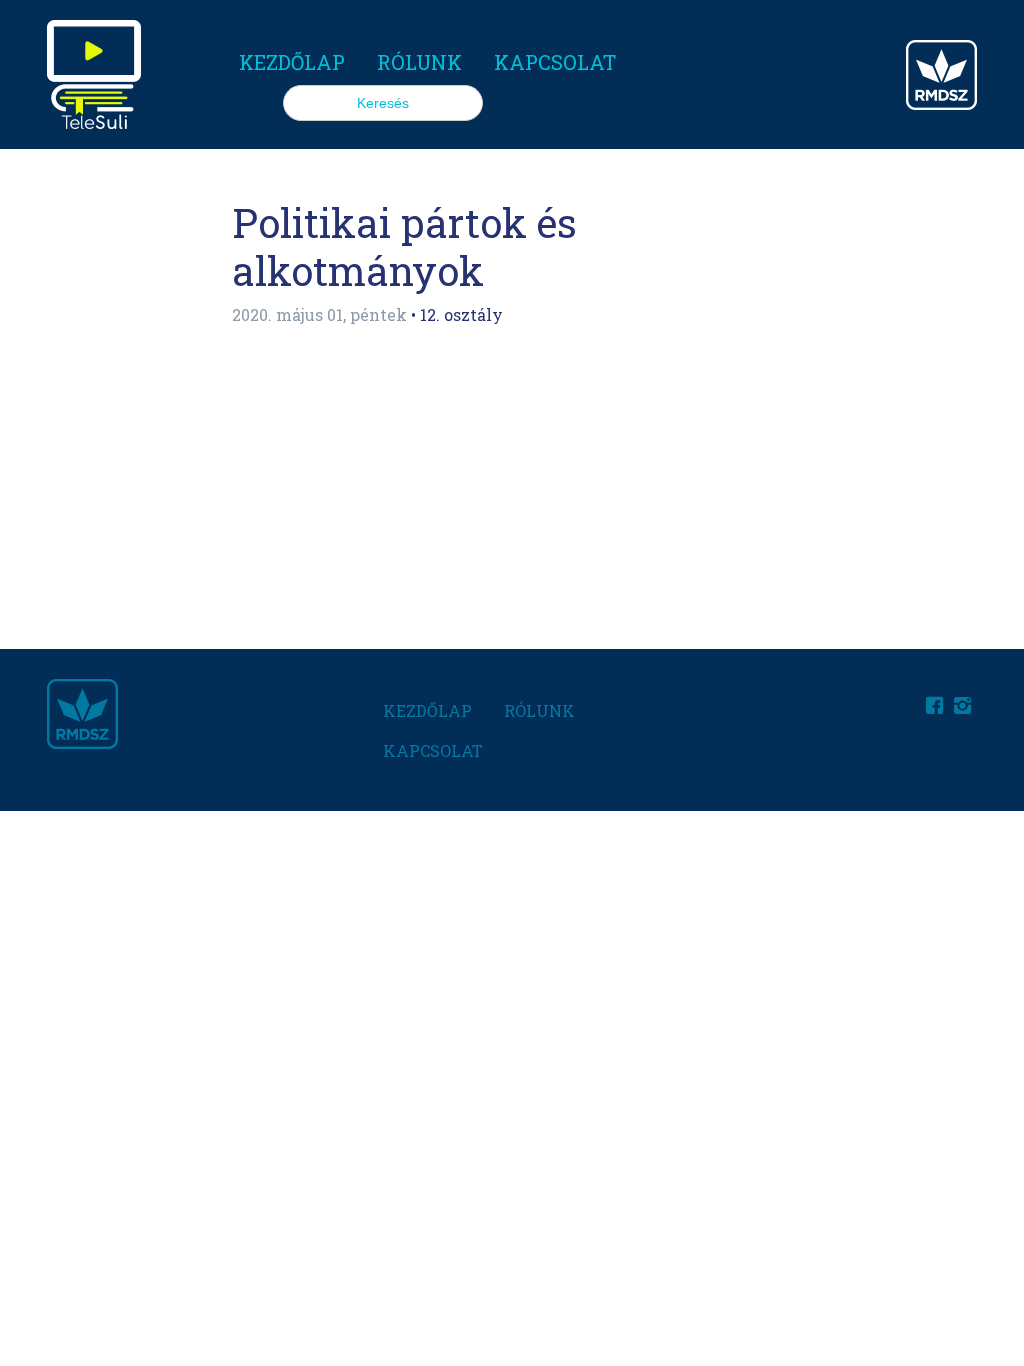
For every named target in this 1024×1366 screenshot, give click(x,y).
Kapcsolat (555, 62)
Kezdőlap (292, 62)
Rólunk (419, 62)
